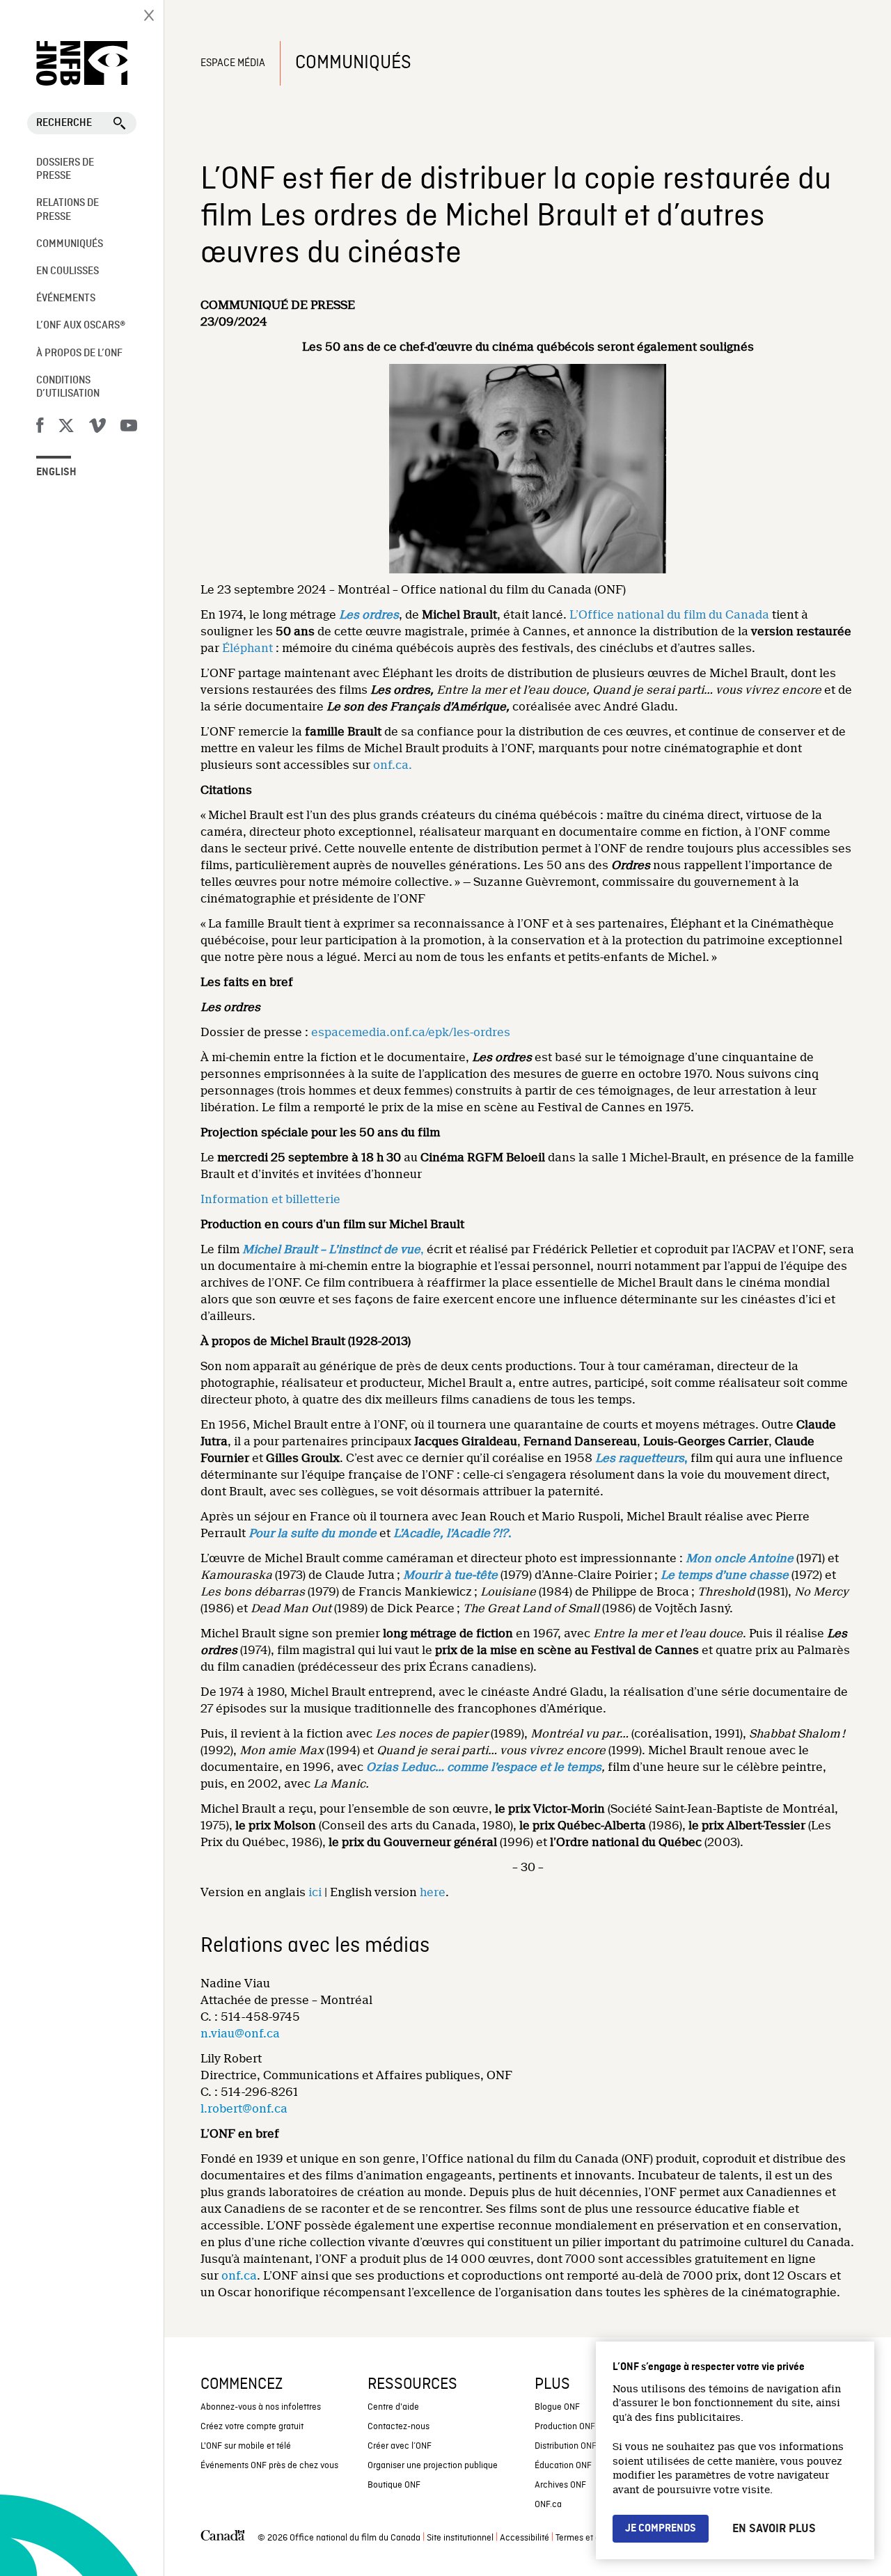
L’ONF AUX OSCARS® (81, 326)
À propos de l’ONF (79, 353)
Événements (66, 299)
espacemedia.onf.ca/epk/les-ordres (411, 1032)
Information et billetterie (270, 1199)
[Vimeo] (97, 428)
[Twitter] (66, 428)
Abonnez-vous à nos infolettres (261, 2407)
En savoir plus (774, 2529)
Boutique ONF (394, 2485)
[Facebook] (40, 428)
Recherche (64, 123)
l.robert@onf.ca (244, 2109)
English (56, 472)
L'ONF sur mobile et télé (246, 2446)
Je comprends (661, 2529)
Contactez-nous (399, 2427)
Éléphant (249, 648)
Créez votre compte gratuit (252, 2427)
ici (315, 1892)
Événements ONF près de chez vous (269, 2466)
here (433, 1892)
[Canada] (223, 2538)
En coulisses (68, 271)
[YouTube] (129, 428)
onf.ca (239, 2276)
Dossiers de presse (65, 169)
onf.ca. (393, 765)
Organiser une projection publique (433, 2466)
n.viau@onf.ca (240, 2034)
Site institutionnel (460, 2538)
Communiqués (70, 244)
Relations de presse (68, 210)
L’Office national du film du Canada (669, 615)
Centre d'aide (393, 2407)
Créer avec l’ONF (400, 2446)
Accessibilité (525, 2538)
